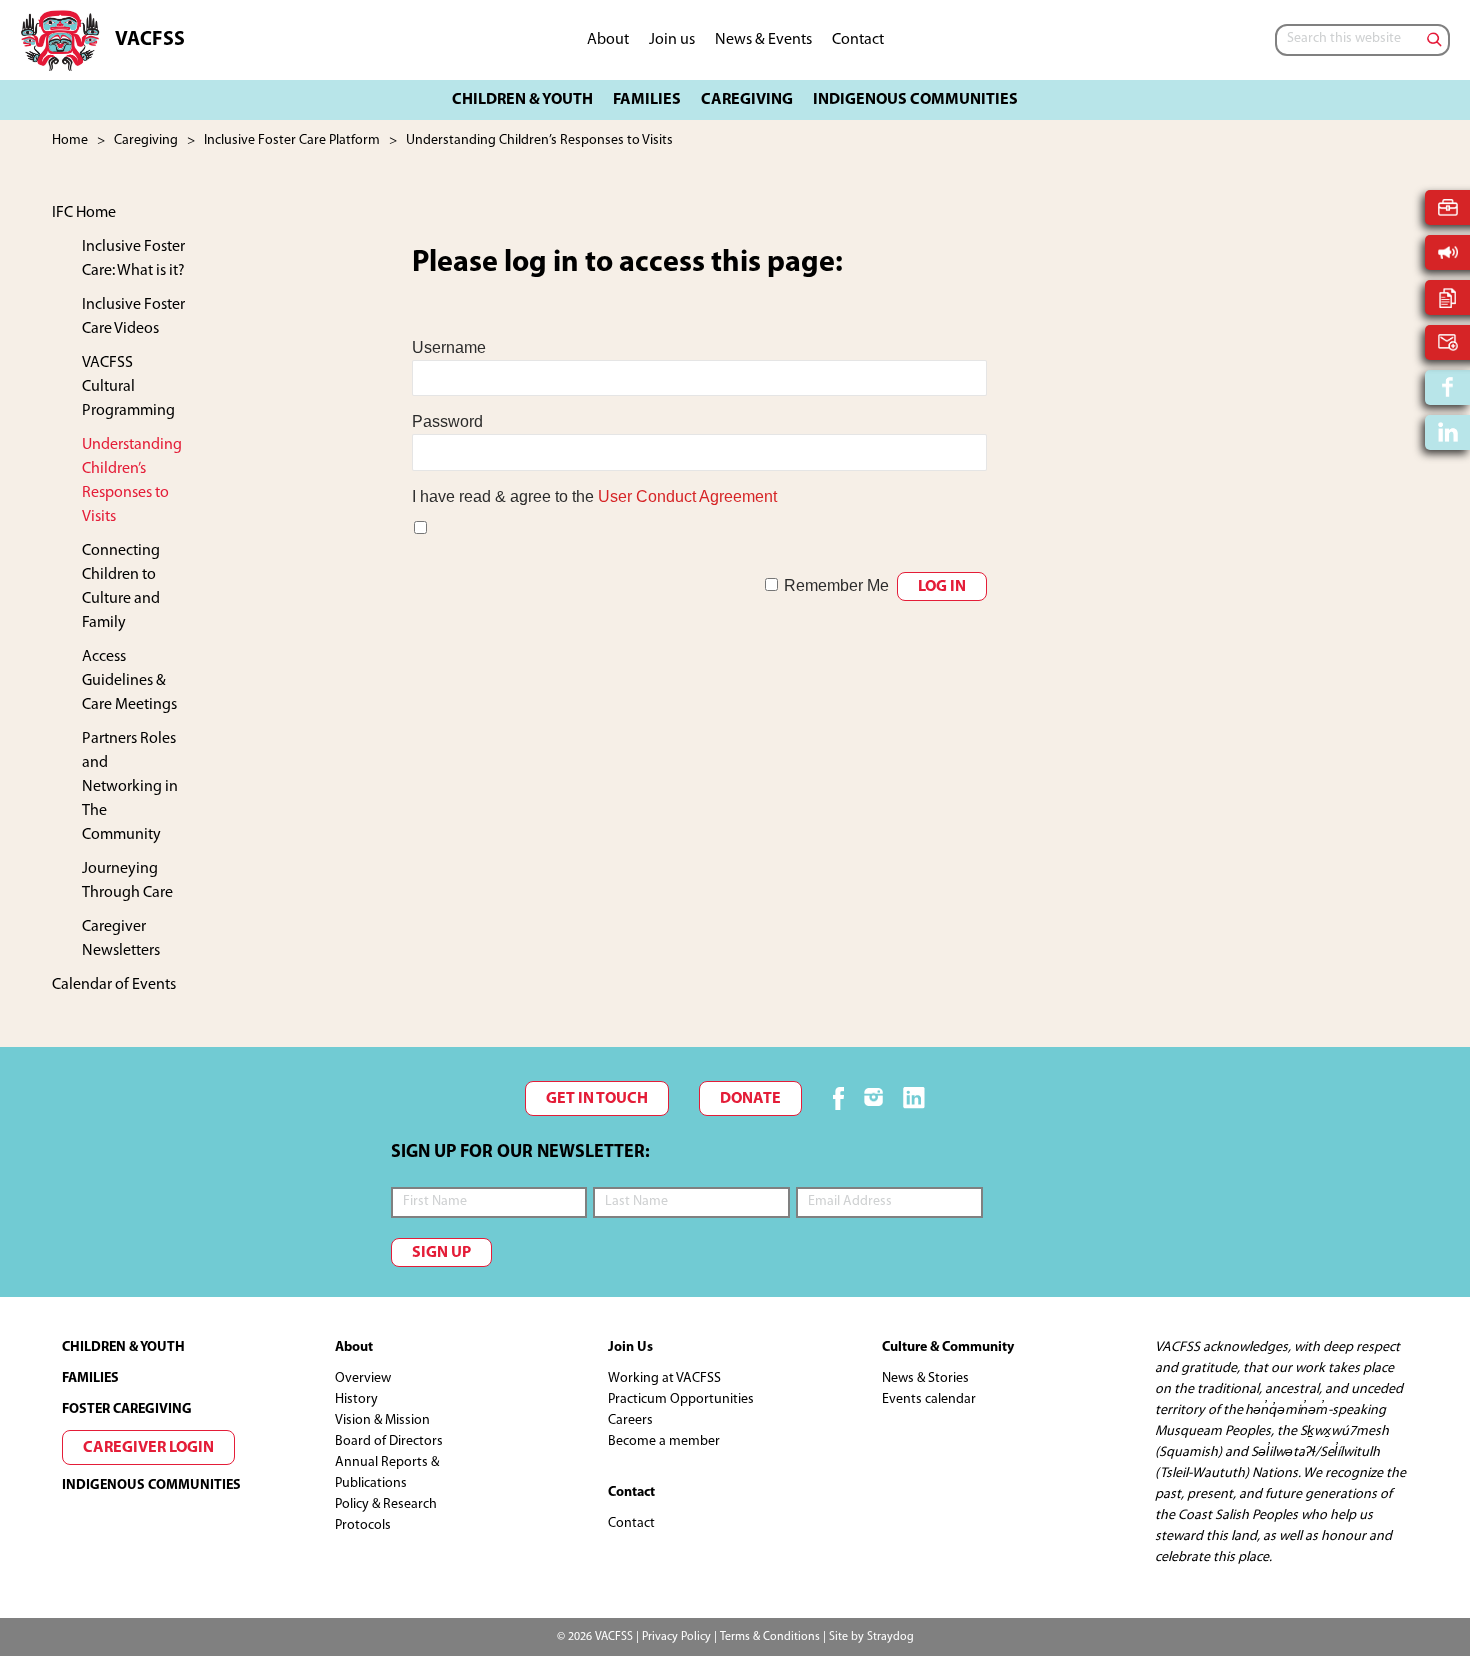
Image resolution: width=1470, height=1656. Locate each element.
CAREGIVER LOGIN (148, 1448)
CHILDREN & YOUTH (123, 1347)
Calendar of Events (114, 985)
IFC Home (84, 213)
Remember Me (836, 585)
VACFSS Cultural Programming (128, 387)
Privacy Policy (676, 1637)
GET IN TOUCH (597, 1099)
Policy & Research (386, 1504)
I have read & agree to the (594, 496)
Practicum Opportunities (681, 1399)
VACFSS (150, 40)
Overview (363, 1378)
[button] (522, 100)
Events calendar (929, 1399)
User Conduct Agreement (687, 496)
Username (449, 347)
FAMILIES (90, 1378)
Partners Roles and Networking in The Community (130, 787)
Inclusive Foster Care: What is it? (133, 259)
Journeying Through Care (127, 881)
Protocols (363, 1525)
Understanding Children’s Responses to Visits (132, 481)
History (356, 1399)
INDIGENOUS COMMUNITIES (151, 1485)
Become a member (664, 1441)
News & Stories (925, 1378)
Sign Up (441, 1253)
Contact (631, 1523)
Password (447, 421)
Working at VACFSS (664, 1378)
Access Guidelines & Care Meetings (129, 681)
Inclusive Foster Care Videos (133, 317)
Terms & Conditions (770, 1637)
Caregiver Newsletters (121, 939)
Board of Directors (389, 1441)
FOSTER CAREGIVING (127, 1409)
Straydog (890, 1637)
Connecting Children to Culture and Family (121, 587)
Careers (630, 1420)
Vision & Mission (382, 1420)
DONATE (750, 1099)
